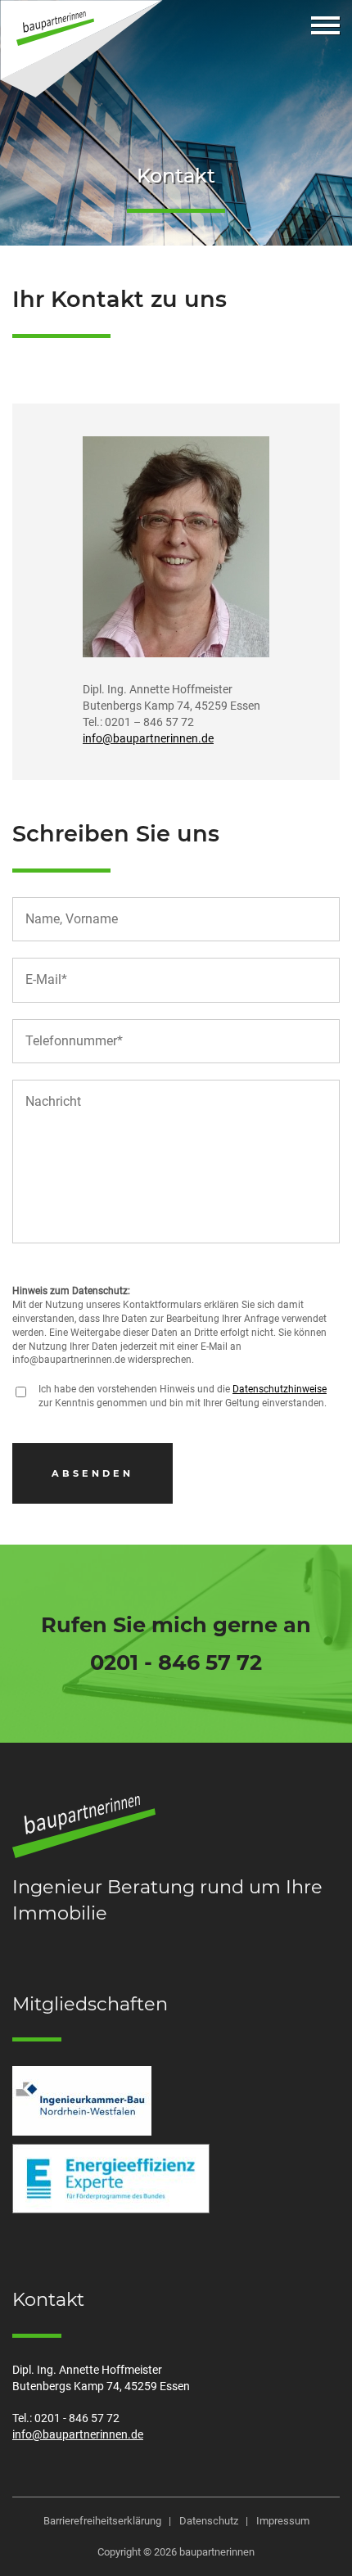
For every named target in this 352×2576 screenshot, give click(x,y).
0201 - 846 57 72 (176, 1662)
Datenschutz (209, 2521)
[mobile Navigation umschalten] (325, 25)
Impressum (283, 2521)
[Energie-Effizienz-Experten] (111, 2179)
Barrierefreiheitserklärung (102, 2521)
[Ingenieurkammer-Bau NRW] (82, 2101)
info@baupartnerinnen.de (148, 739)
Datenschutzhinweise (280, 1389)
